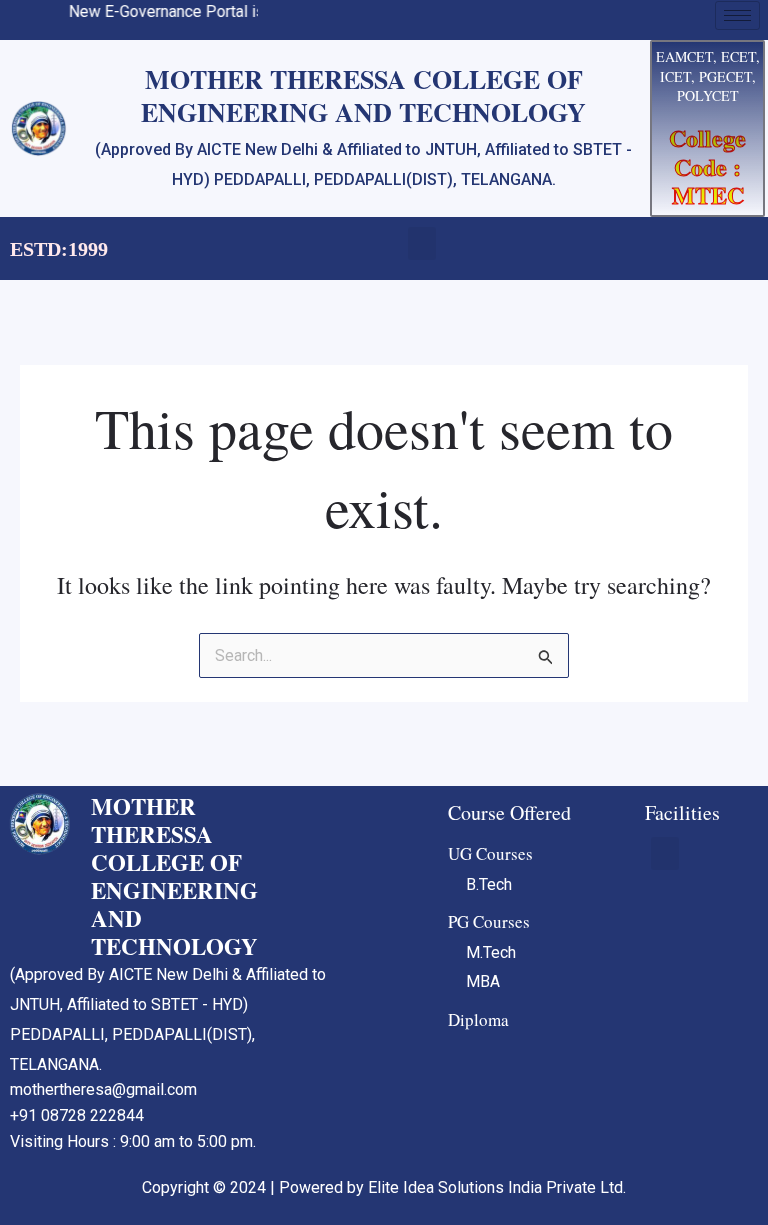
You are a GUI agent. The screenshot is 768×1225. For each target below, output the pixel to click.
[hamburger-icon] (737, 15)
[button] (422, 243)
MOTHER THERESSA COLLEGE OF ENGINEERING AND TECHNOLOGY (174, 876)
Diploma (478, 1019)
